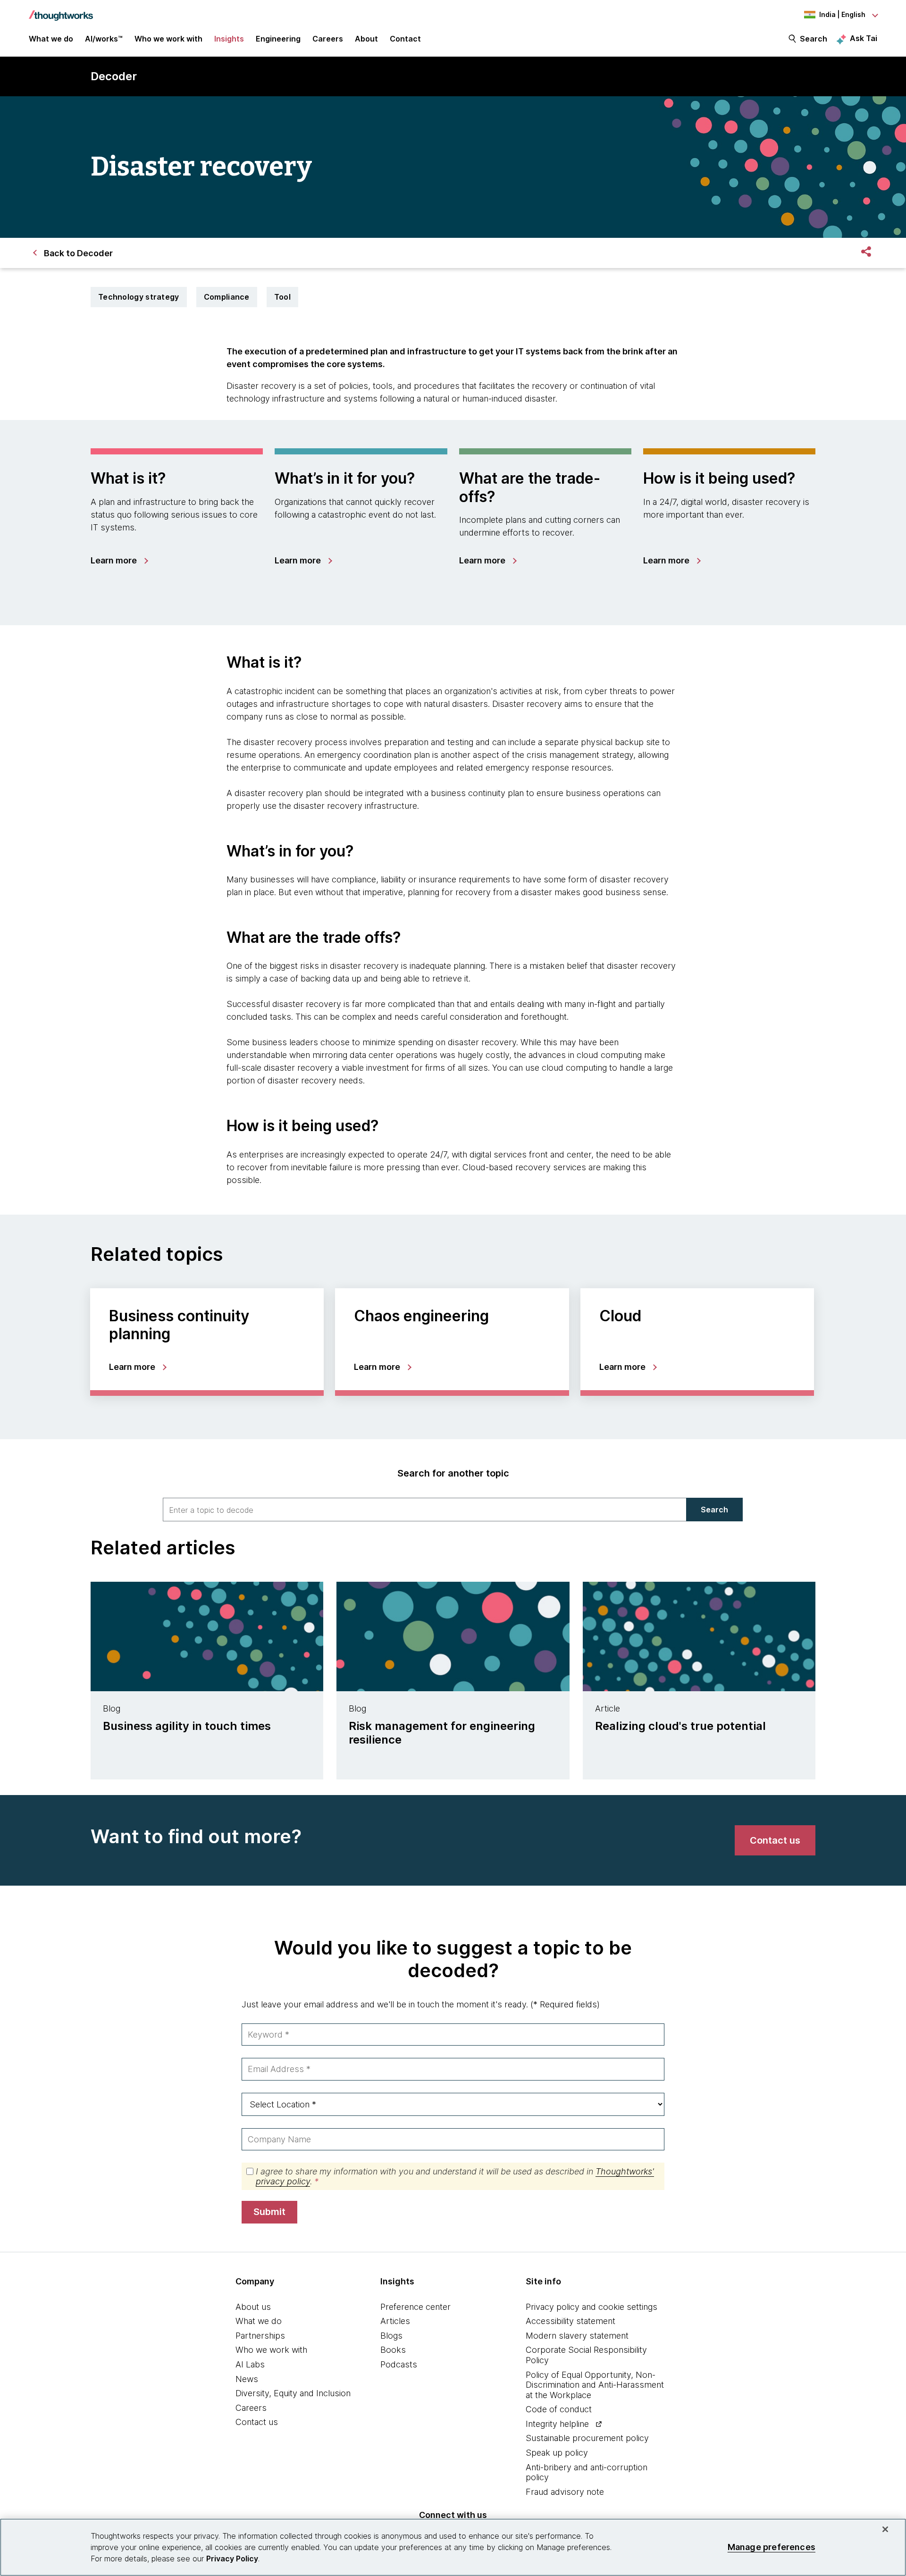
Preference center (415, 2307)
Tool (282, 297)
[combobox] (425, 1510)
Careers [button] (328, 39)
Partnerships (260, 2336)
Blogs (391, 2336)
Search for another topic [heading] (453, 1473)
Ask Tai (864, 38)
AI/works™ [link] (104, 39)
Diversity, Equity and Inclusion (293, 2393)
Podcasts (399, 2364)
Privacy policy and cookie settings (591, 2307)
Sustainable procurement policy (587, 2438)
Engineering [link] (278, 39)
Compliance (227, 297)
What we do (259, 2321)
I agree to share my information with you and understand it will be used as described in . (455, 2177)
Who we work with (271, 2350)
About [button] (366, 39)
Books (393, 2350)
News (247, 2379)
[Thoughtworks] (61, 11)
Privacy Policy (232, 2559)
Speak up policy (557, 2453)
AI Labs (250, 2364)
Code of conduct (559, 2409)
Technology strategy (139, 297)
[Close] (885, 2529)
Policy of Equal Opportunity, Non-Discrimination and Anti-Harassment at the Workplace (595, 2385)
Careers (251, 2408)
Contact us (257, 2422)
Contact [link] (405, 39)
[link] (119, 561)
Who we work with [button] (168, 39)
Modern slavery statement (577, 2336)
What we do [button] (51, 39)
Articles (395, 2321)
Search (814, 39)
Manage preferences (772, 2547)
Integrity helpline (557, 2424)
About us (253, 2307)
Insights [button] (229, 39)
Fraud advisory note (565, 2492)
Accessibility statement (570, 2321)
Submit (269, 2212)
